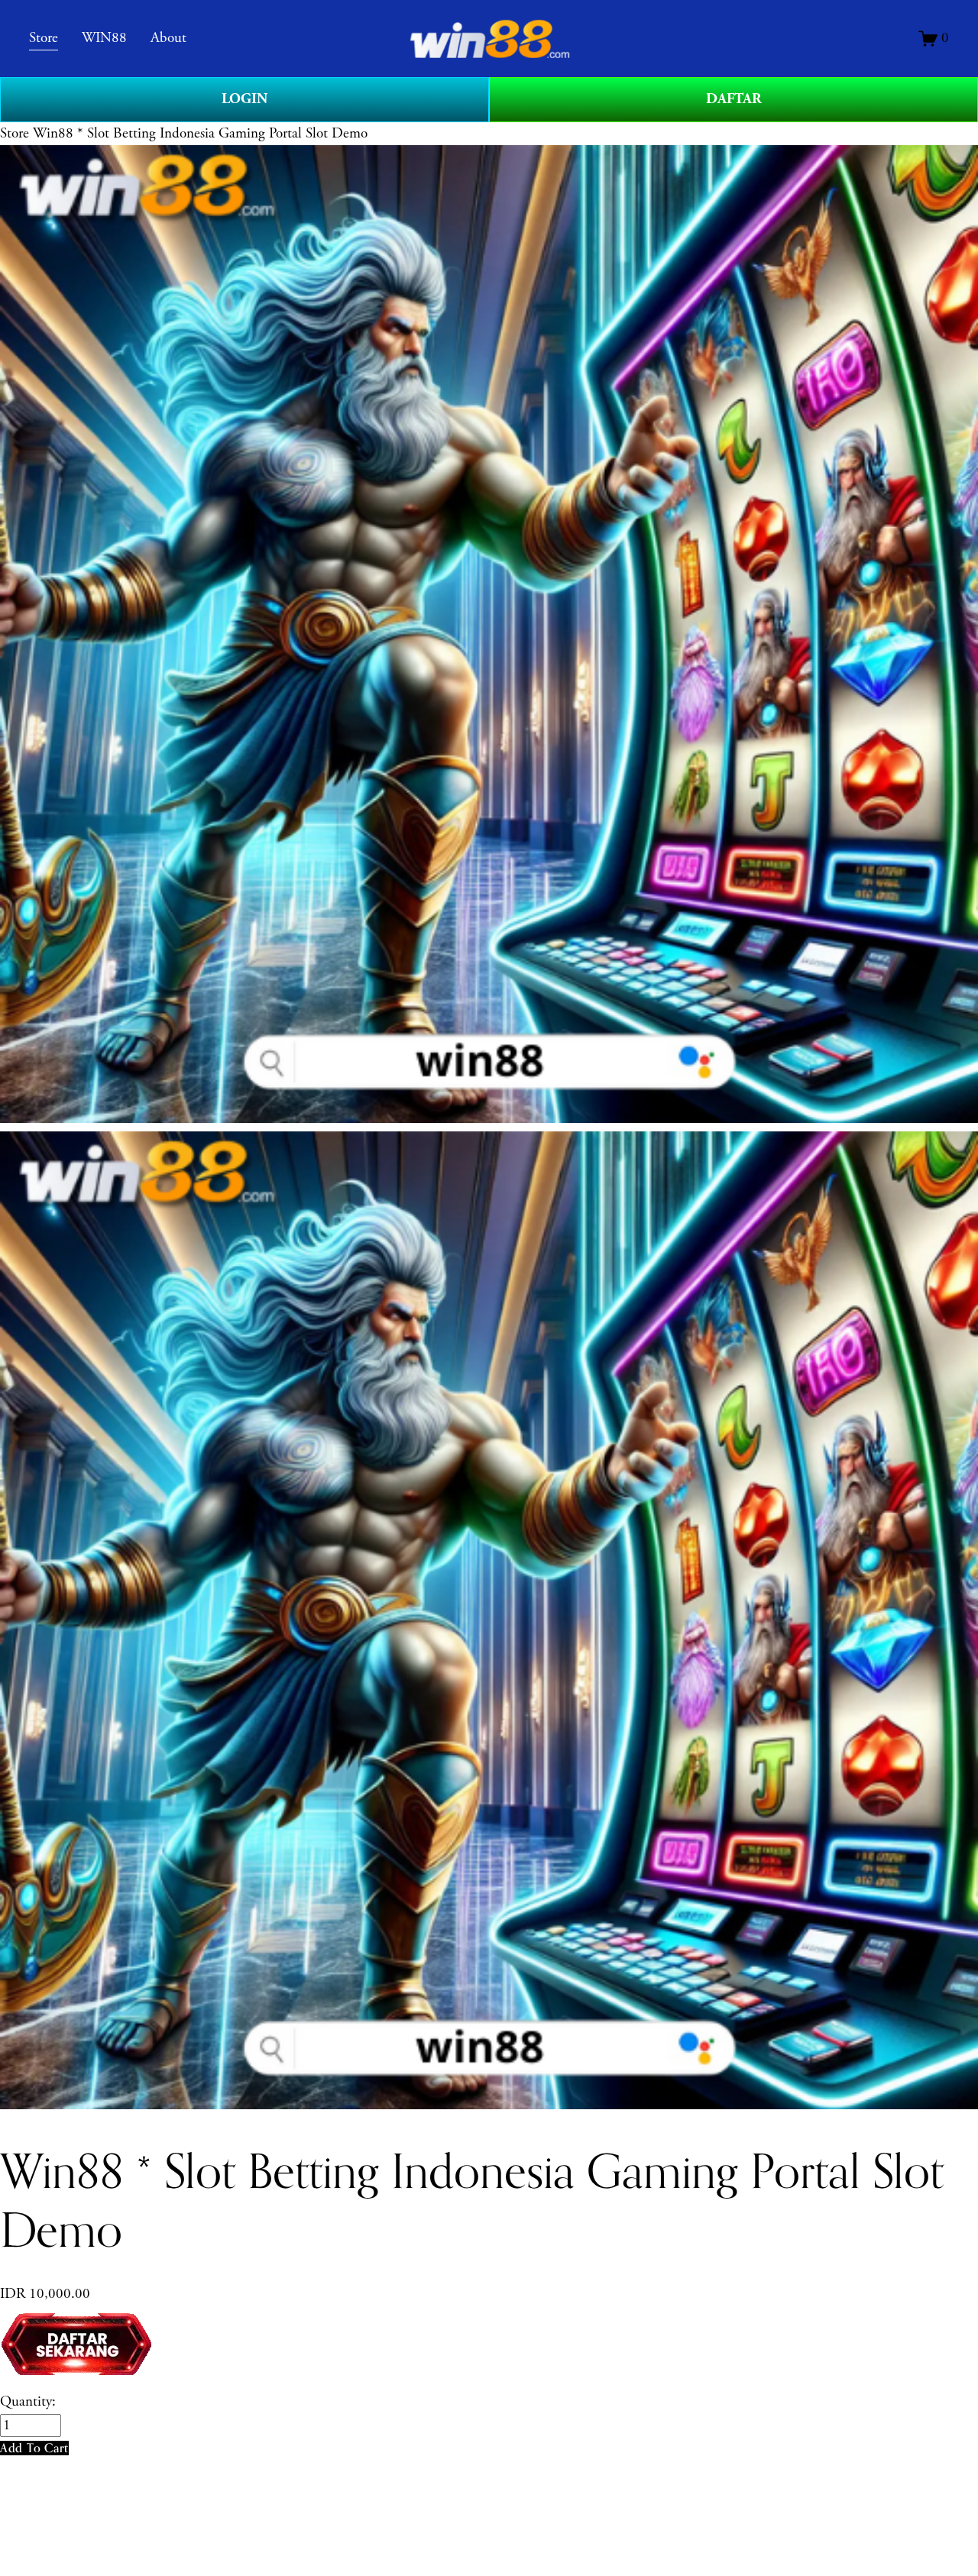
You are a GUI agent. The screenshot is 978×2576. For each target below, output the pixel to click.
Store (15, 134)
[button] (34, 2448)
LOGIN (244, 99)
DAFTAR (734, 99)
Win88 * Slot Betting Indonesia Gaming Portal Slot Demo (200, 134)
